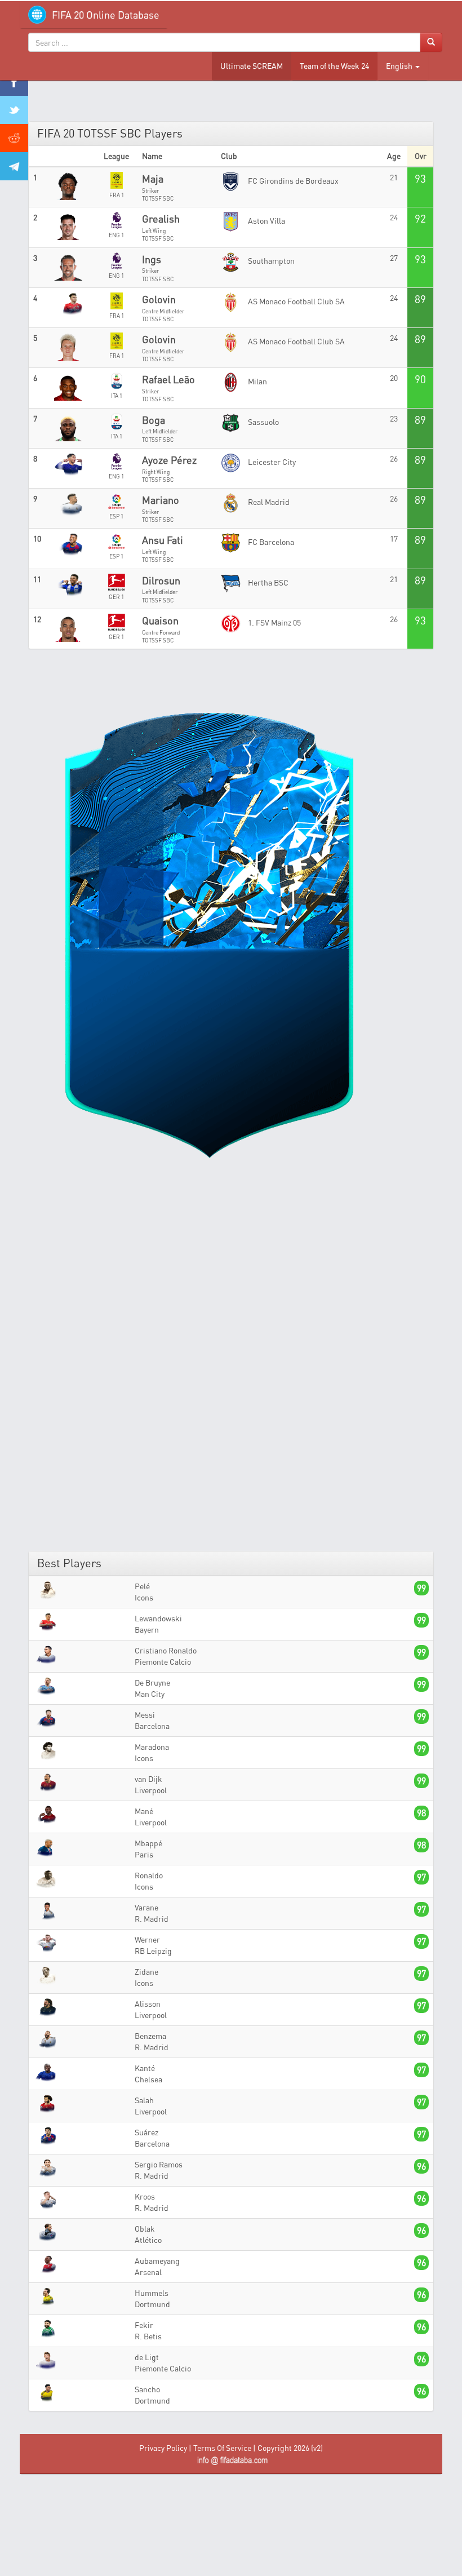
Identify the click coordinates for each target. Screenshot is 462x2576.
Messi (145, 1715)
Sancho (147, 2389)
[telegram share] (14, 166)
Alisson (148, 2004)
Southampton (270, 261)
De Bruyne (152, 1682)
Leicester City (271, 462)
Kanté (145, 2068)
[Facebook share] (14, 82)
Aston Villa (266, 221)
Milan (257, 381)
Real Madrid (268, 502)
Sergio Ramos (159, 2164)
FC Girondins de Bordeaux (292, 181)
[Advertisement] (231, 1371)
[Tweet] (14, 110)
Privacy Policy (163, 2448)
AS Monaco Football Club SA (296, 301)
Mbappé (148, 1843)
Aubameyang (157, 2261)
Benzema (150, 2036)
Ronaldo (149, 1875)
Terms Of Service (222, 2448)
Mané (144, 1811)
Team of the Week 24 (334, 66)
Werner (147, 1939)
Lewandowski (158, 1618)
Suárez (146, 2132)
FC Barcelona (270, 542)
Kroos (145, 2196)
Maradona (152, 1747)
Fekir (144, 2325)
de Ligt (147, 2357)
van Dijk (148, 1779)
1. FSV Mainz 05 (274, 622)
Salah (144, 2100)
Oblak (145, 2229)
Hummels (152, 2293)
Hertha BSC (267, 582)
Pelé (142, 1586)
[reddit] (14, 138)
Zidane (146, 1972)
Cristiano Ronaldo (166, 1650)
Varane (146, 1907)
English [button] (400, 66)
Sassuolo (263, 422)
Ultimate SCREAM (252, 66)
